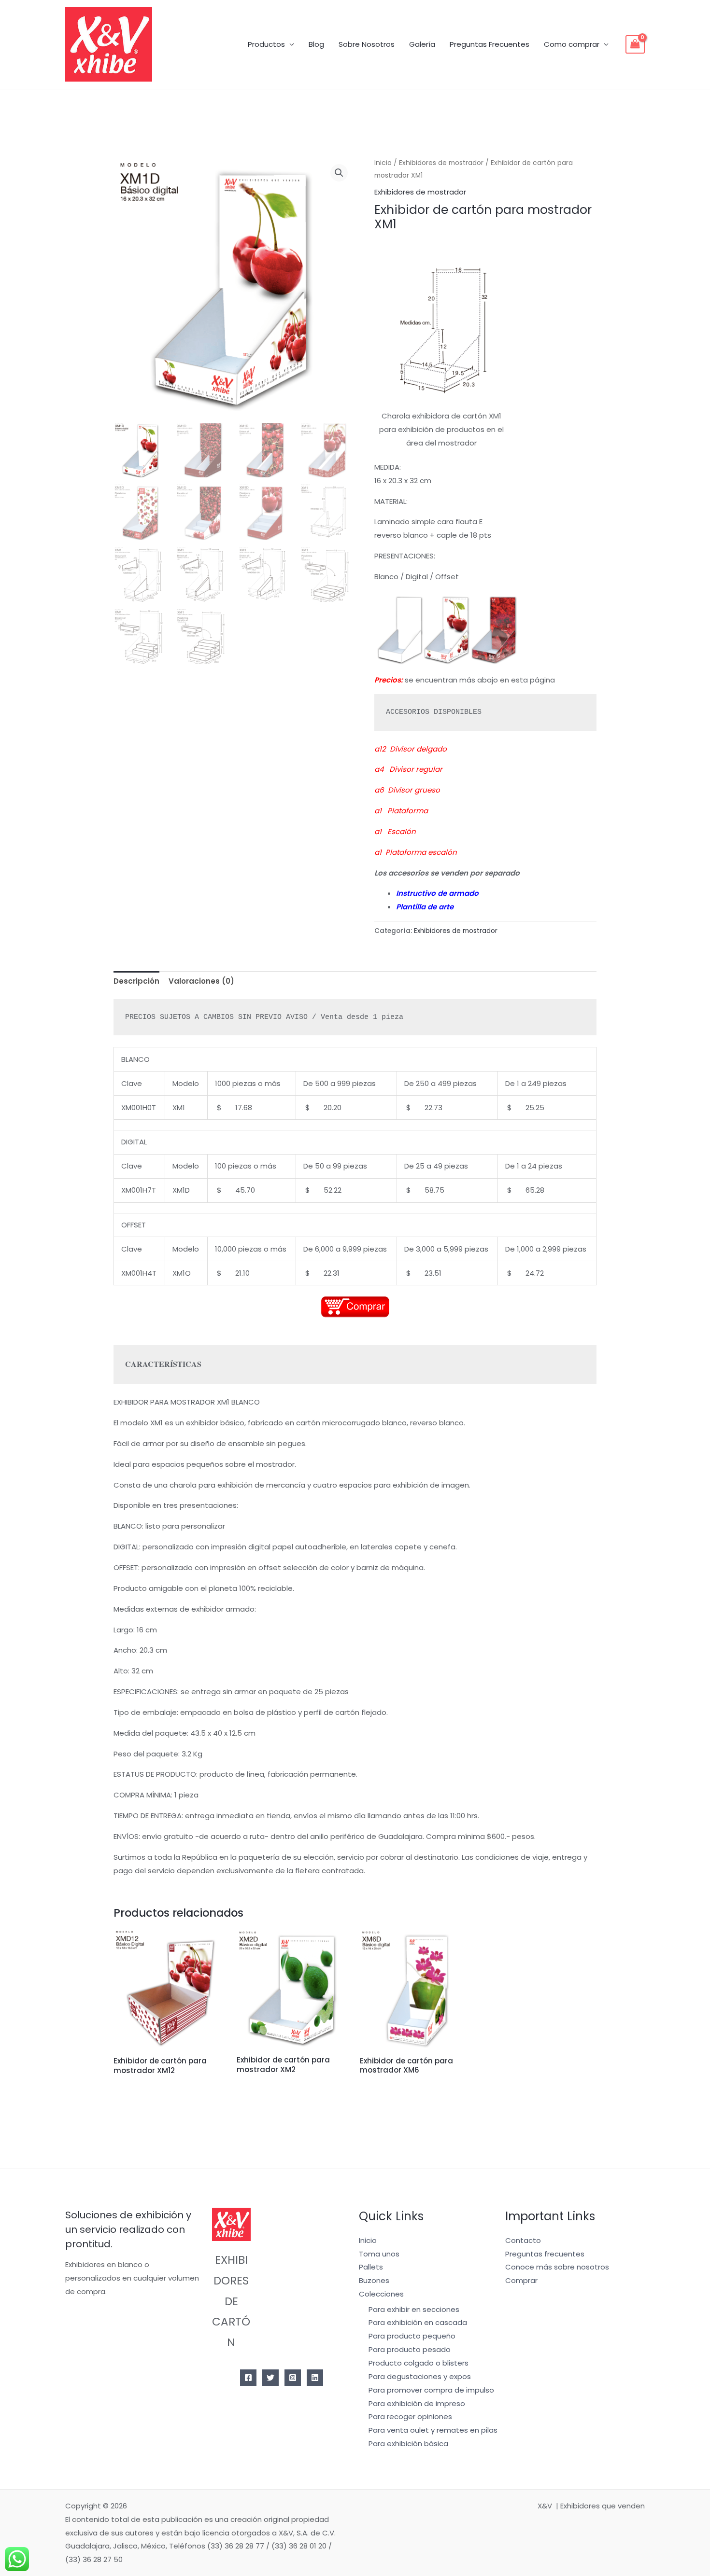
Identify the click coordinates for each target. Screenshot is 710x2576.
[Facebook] (248, 2378)
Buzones (374, 2280)
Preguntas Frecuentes (490, 44)
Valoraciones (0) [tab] (201, 981)
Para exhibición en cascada (418, 2322)
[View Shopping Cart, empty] (635, 44)
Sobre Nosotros (367, 44)
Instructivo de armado (437, 893)
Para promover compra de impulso (431, 2390)
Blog (316, 44)
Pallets (371, 2267)
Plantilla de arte (425, 907)
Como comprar (572, 44)
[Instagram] (293, 2378)
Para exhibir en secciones (414, 2309)
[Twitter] (270, 2378)
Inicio (383, 163)
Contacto (523, 2240)
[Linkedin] (315, 2378)
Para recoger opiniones (410, 2416)
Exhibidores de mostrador (441, 163)
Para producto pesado (410, 2349)
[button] (339, 173)
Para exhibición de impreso (417, 2403)
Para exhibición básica (408, 2444)
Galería (422, 44)
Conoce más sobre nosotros (557, 2267)
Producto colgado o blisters (419, 2363)
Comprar (521, 2280)
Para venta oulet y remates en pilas (433, 2430)
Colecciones (381, 2294)
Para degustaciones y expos (420, 2376)
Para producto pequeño (412, 2336)
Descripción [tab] (136, 981)
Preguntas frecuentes (545, 2254)
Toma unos (379, 2254)
